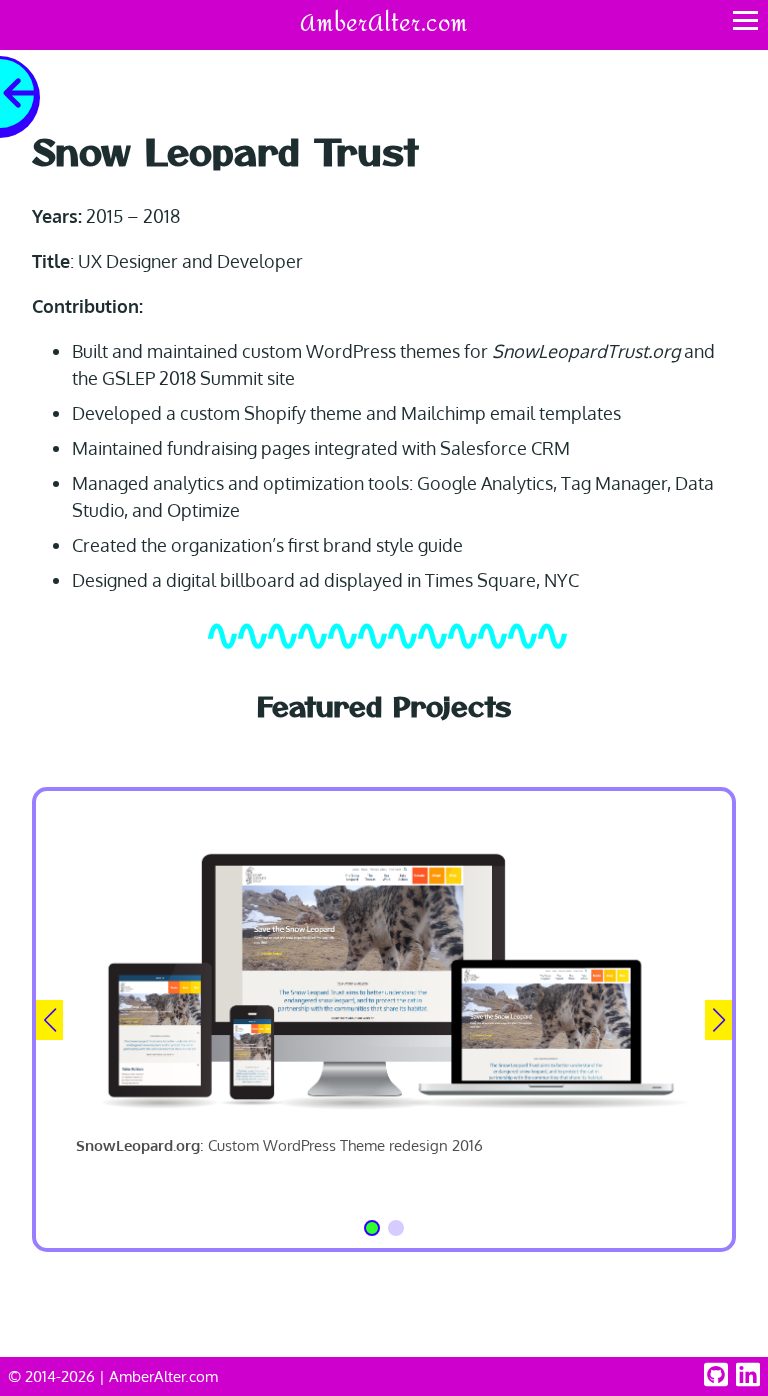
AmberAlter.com (384, 24)
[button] (372, 1228)
